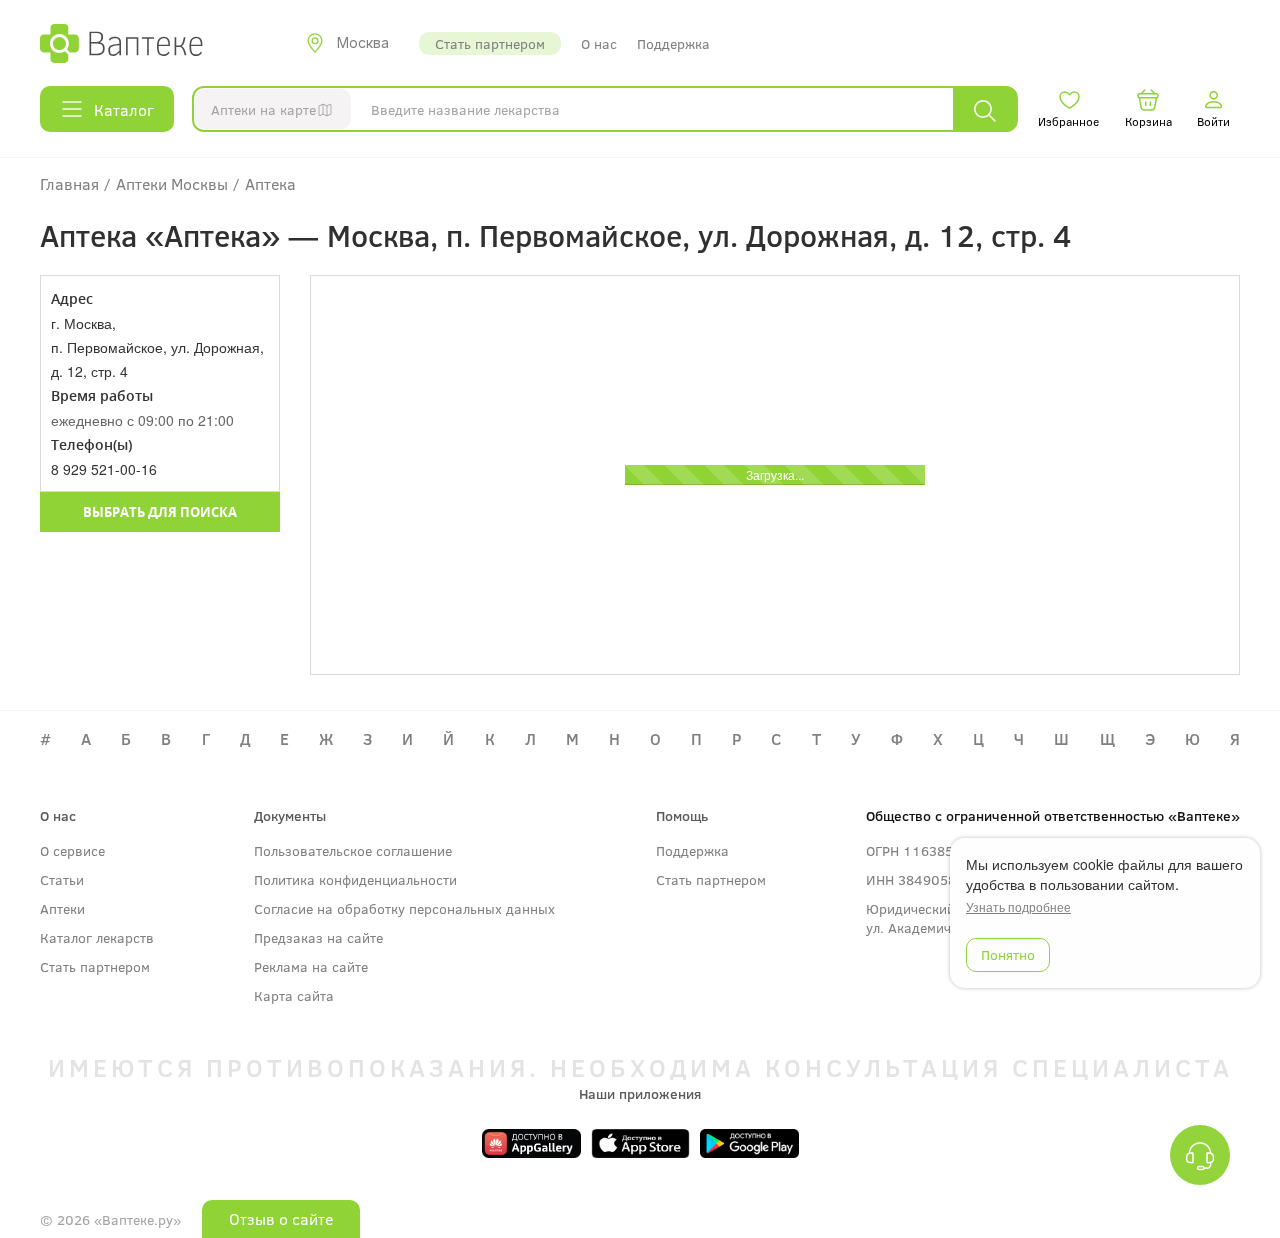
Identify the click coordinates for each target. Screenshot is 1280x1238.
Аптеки (62, 908)
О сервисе (72, 850)
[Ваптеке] (121, 43)
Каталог (124, 109)
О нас (599, 43)
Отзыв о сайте (281, 1218)
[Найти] (985, 109)
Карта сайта (294, 995)
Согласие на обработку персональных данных (404, 908)
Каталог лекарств (97, 937)
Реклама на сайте (311, 966)
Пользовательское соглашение (353, 850)
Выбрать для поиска (160, 512)
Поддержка (673, 43)
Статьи (62, 879)
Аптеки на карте (263, 109)
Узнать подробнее (1018, 907)
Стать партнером (490, 43)
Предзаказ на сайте (318, 937)
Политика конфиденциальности (355, 879)
